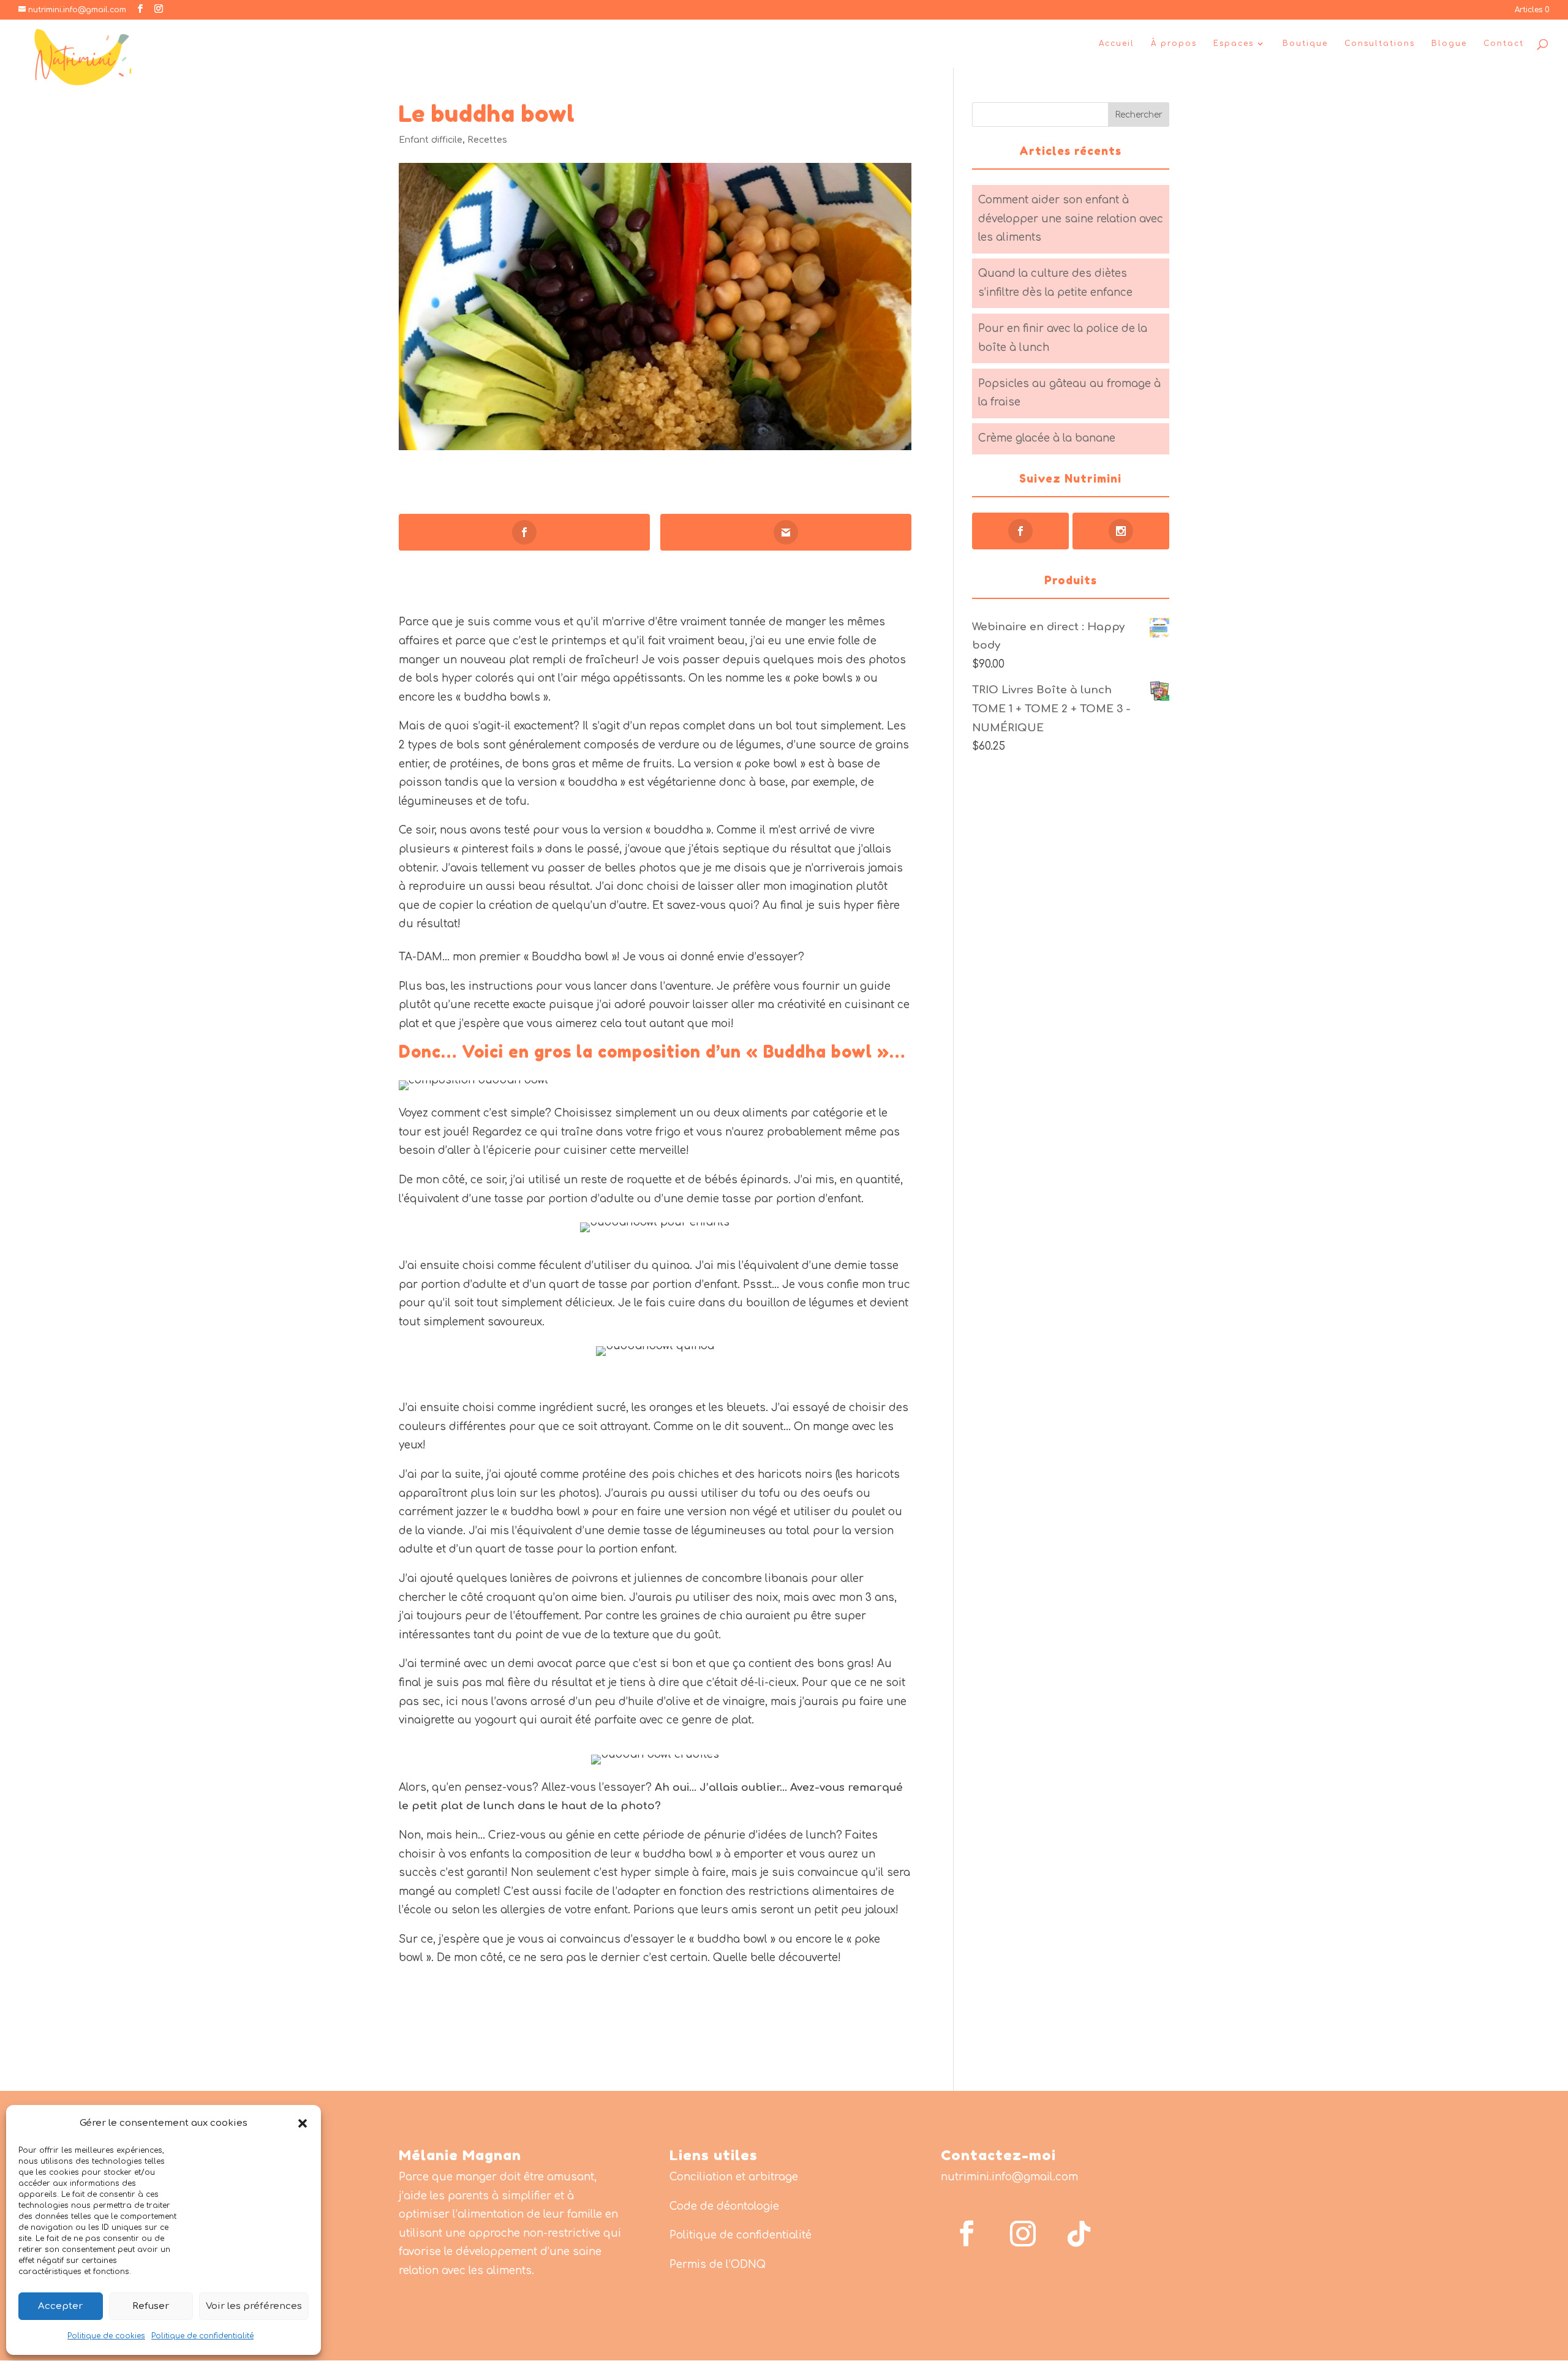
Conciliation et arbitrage (734, 2177)
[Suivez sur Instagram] (1023, 2234)
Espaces (1234, 43)
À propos (1174, 43)
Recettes (487, 140)
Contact (1504, 43)
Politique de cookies (106, 2336)
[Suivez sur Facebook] (967, 2234)
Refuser (151, 2306)
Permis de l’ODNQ (718, 2265)
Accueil (1117, 43)
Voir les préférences (254, 2306)
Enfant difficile (431, 140)
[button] (303, 2123)
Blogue (1449, 43)
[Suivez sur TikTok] (1079, 2234)
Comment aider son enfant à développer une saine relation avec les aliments (1071, 219)
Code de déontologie (724, 2206)
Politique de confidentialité (202, 2336)
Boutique (1305, 43)
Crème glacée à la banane (1047, 438)
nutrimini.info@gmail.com (1009, 2177)
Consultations (1380, 43)
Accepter (60, 2306)
